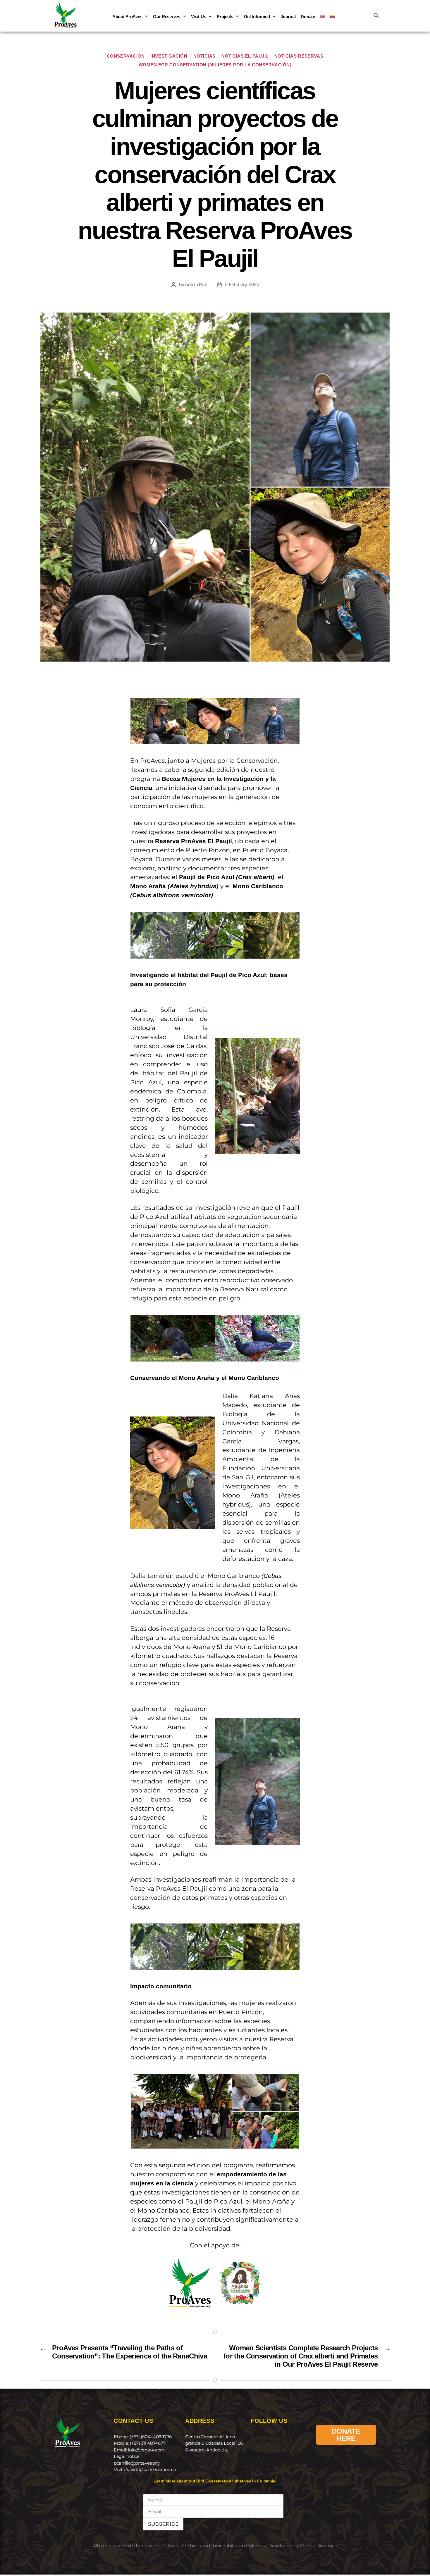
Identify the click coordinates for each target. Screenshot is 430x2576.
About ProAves (127, 17)
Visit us (199, 17)
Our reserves (167, 17)
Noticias (204, 56)
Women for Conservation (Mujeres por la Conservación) (215, 65)
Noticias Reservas (299, 56)
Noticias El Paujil (245, 56)
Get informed (257, 17)
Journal (288, 17)
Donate (308, 17)
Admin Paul (197, 285)
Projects (225, 17)
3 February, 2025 (242, 285)
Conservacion (126, 56)
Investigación (169, 56)
